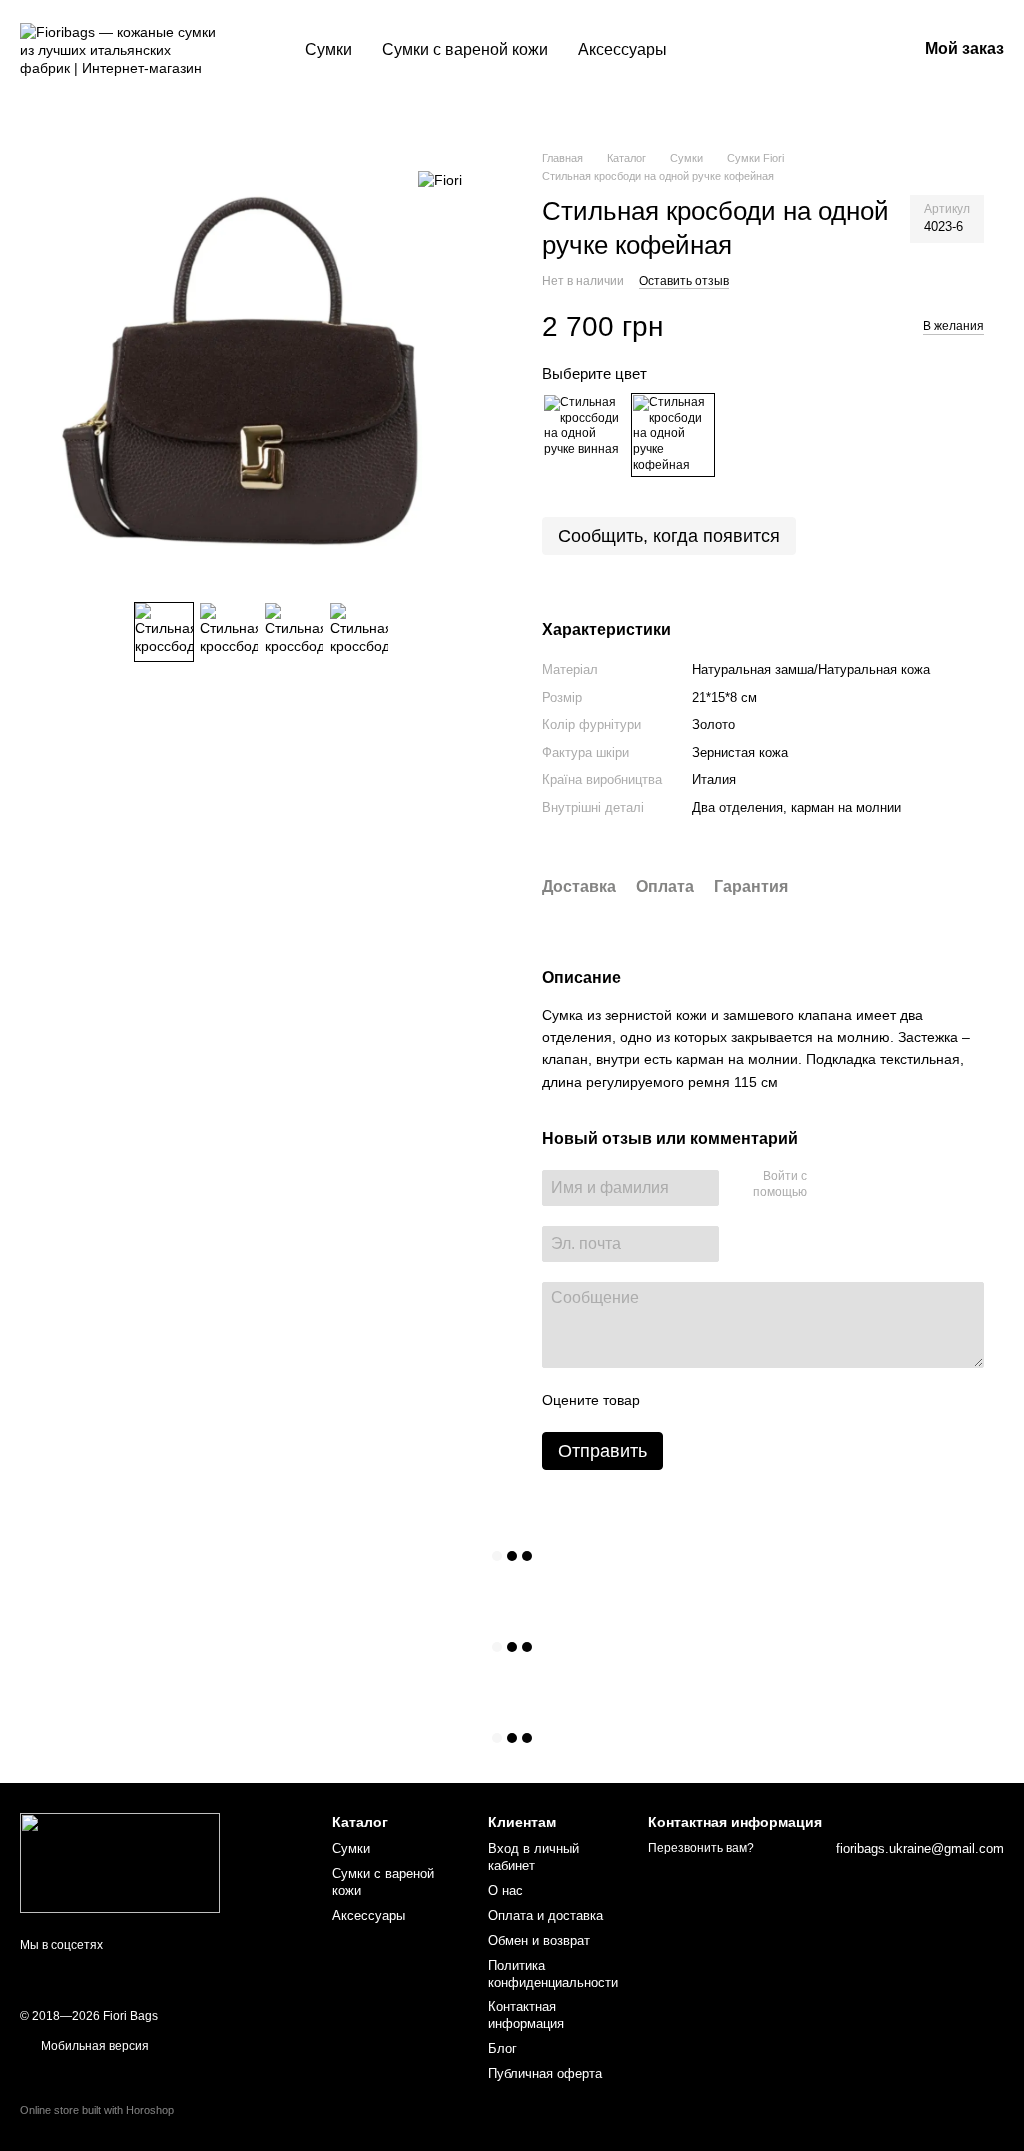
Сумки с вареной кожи (465, 49)
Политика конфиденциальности (553, 1974)
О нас (505, 1890)
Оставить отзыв (684, 281)
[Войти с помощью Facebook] (829, 1185)
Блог (502, 2048)
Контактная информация (526, 2015)
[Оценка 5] (801, 1400)
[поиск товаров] (718, 50)
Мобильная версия (93, 2046)
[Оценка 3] (737, 1400)
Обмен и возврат (539, 1940)
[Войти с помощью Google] (861, 1185)
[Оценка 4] (769, 1400)
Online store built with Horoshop (97, 2110)
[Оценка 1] (673, 1400)
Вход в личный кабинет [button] (533, 1857)
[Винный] (584, 435)
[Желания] (797, 50)
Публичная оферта (545, 2073)
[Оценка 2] (705, 1400)
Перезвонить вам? (701, 1848)
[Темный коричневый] (673, 435)
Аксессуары (622, 49)
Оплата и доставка (545, 1915)
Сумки (328, 49)
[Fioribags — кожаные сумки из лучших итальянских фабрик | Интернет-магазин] (120, 1862)
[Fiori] (440, 179)
